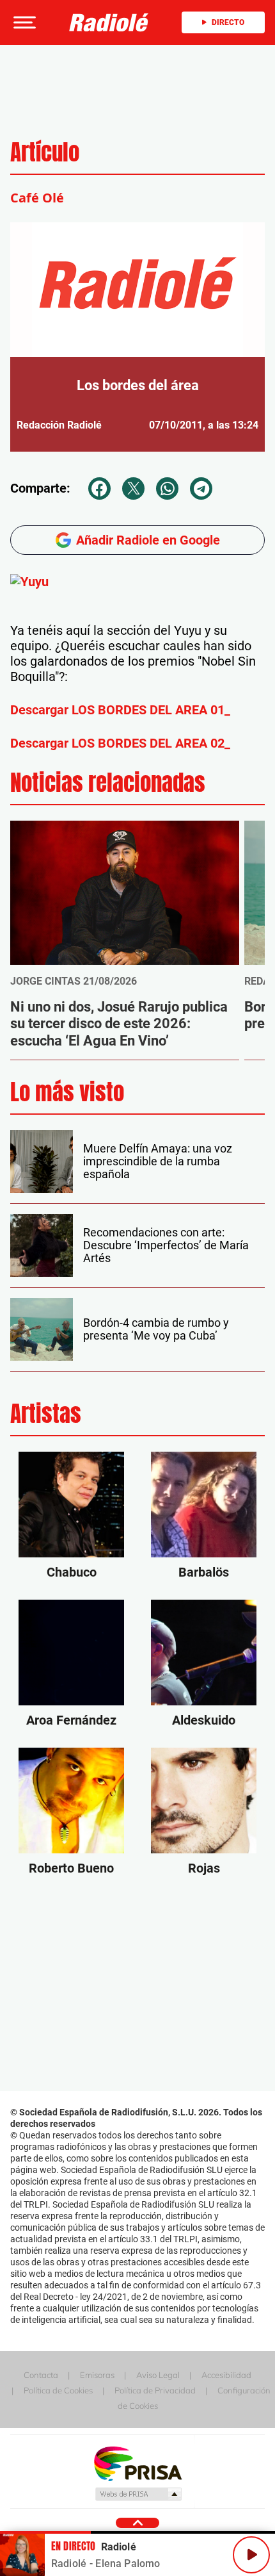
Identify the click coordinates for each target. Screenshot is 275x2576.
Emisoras (97, 2375)
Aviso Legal (158, 2375)
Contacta (41, 2375)
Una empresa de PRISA (137, 2463)
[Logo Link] (109, 22)
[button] (23, 22)
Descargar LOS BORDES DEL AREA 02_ (120, 743)
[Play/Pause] (251, 2555)
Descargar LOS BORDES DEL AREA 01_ (120, 710)
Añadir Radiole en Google (148, 540)
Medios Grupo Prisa (138, 2494)
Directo (228, 22)
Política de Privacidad (155, 2390)
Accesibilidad (226, 2375)
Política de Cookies (58, 2390)
